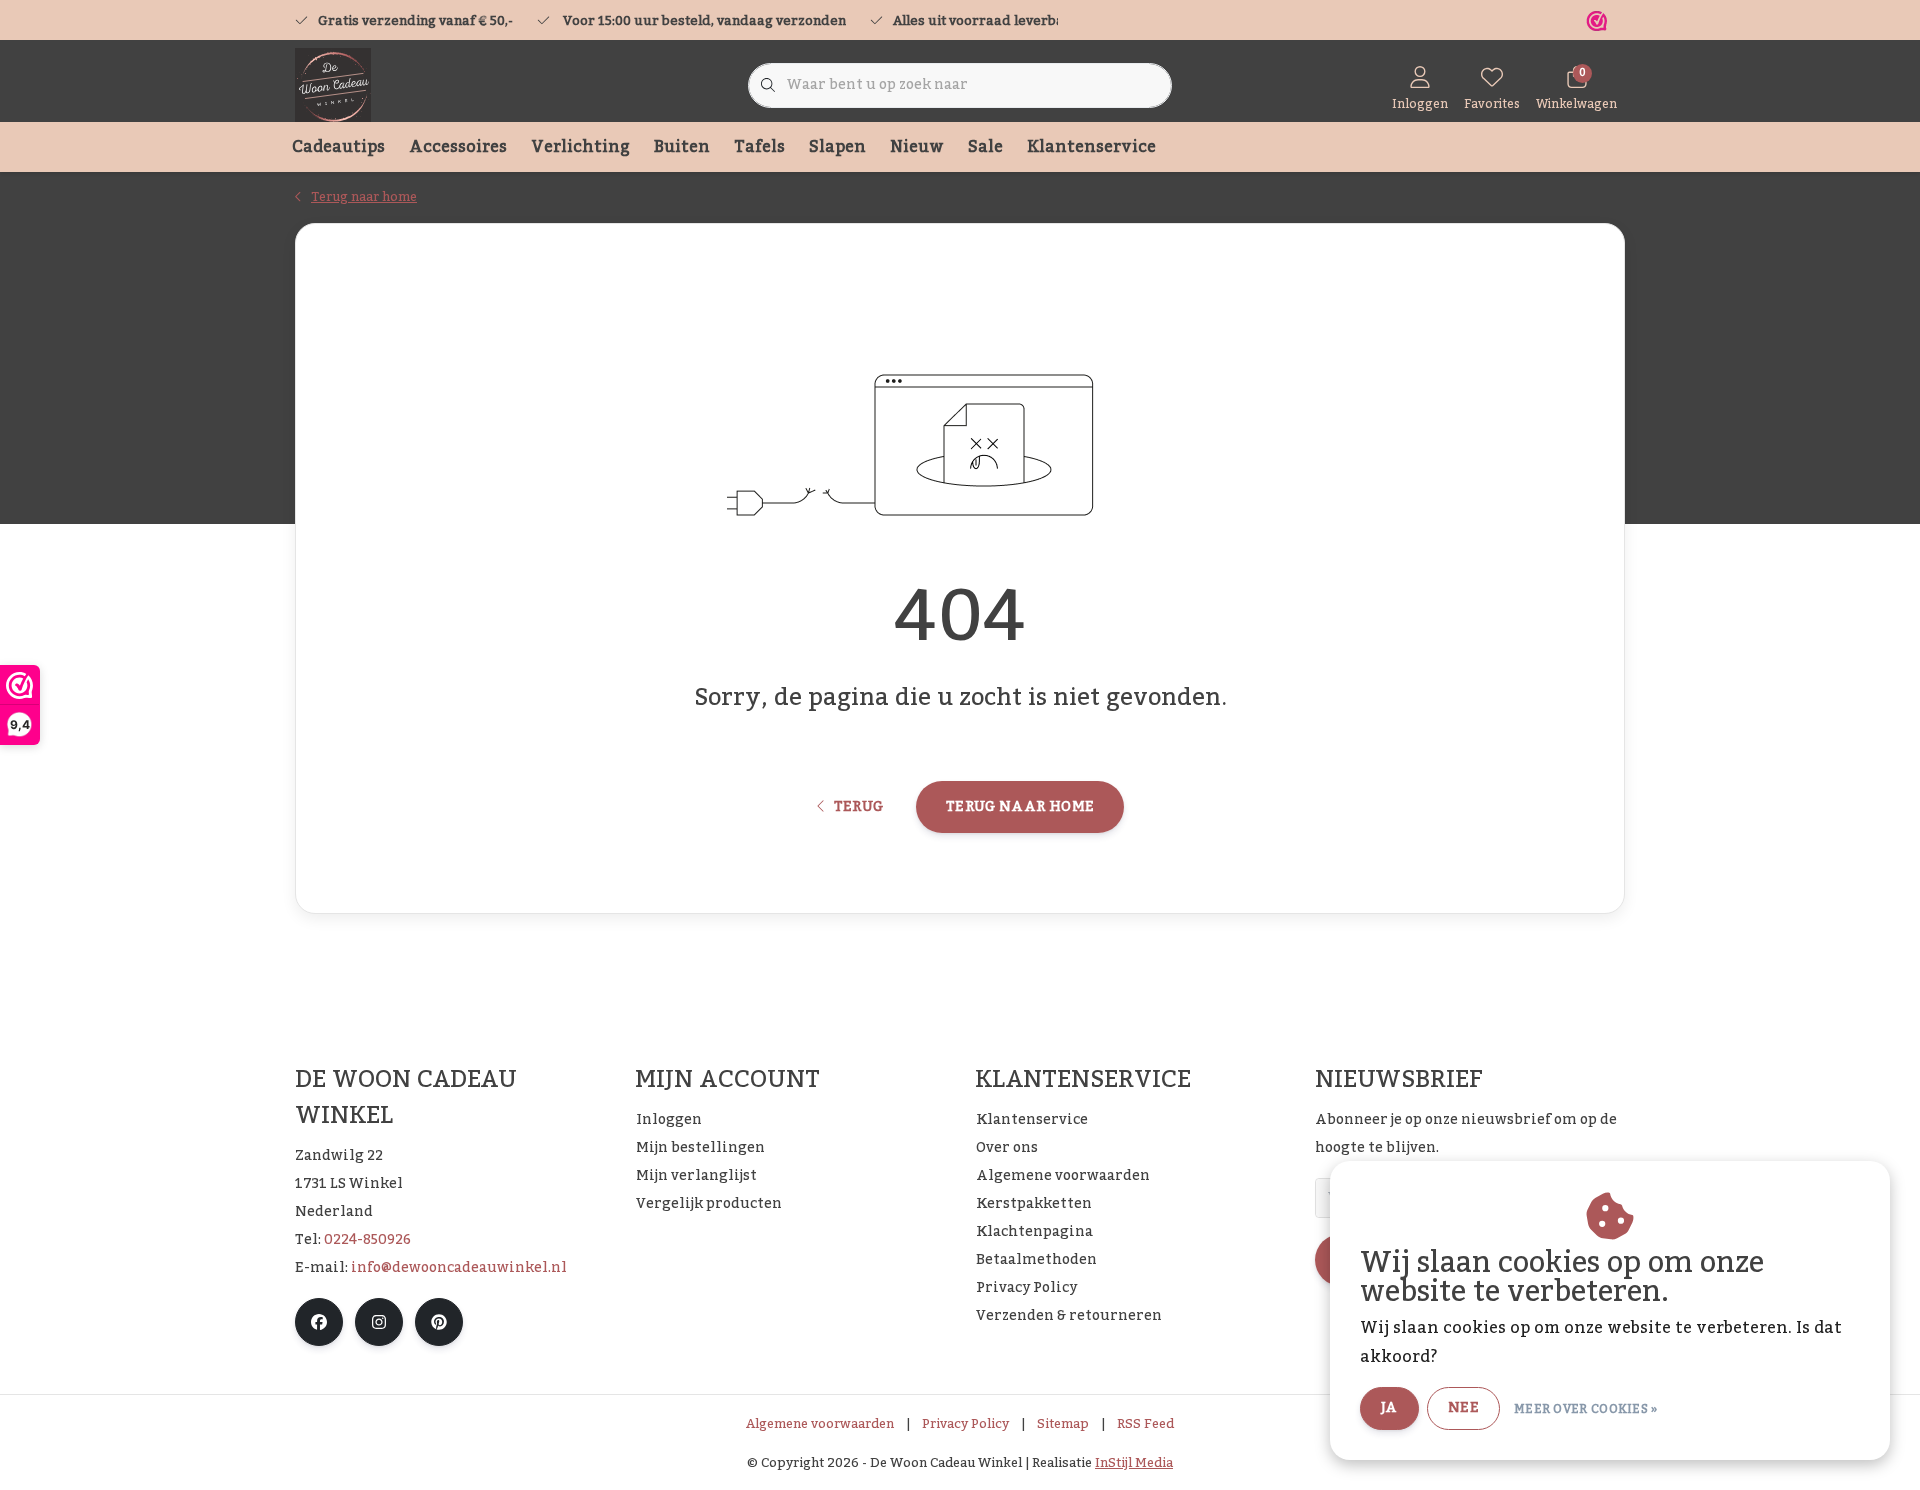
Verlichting (580, 147)
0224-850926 (367, 1240)
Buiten (682, 147)
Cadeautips (338, 147)
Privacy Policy (965, 1424)
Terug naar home (1020, 807)
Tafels (759, 147)
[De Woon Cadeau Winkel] (333, 85)
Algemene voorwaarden (820, 1424)
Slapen (837, 147)
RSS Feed (1145, 1424)
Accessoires (458, 147)
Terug (858, 807)
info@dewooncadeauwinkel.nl (459, 1268)
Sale (985, 147)
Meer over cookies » (1586, 1409)
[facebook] (319, 1322)
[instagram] (379, 1322)
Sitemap (1063, 1424)
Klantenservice (1091, 147)
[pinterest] (439, 1322)
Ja (1389, 1408)
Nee (1463, 1408)
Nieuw (917, 147)
